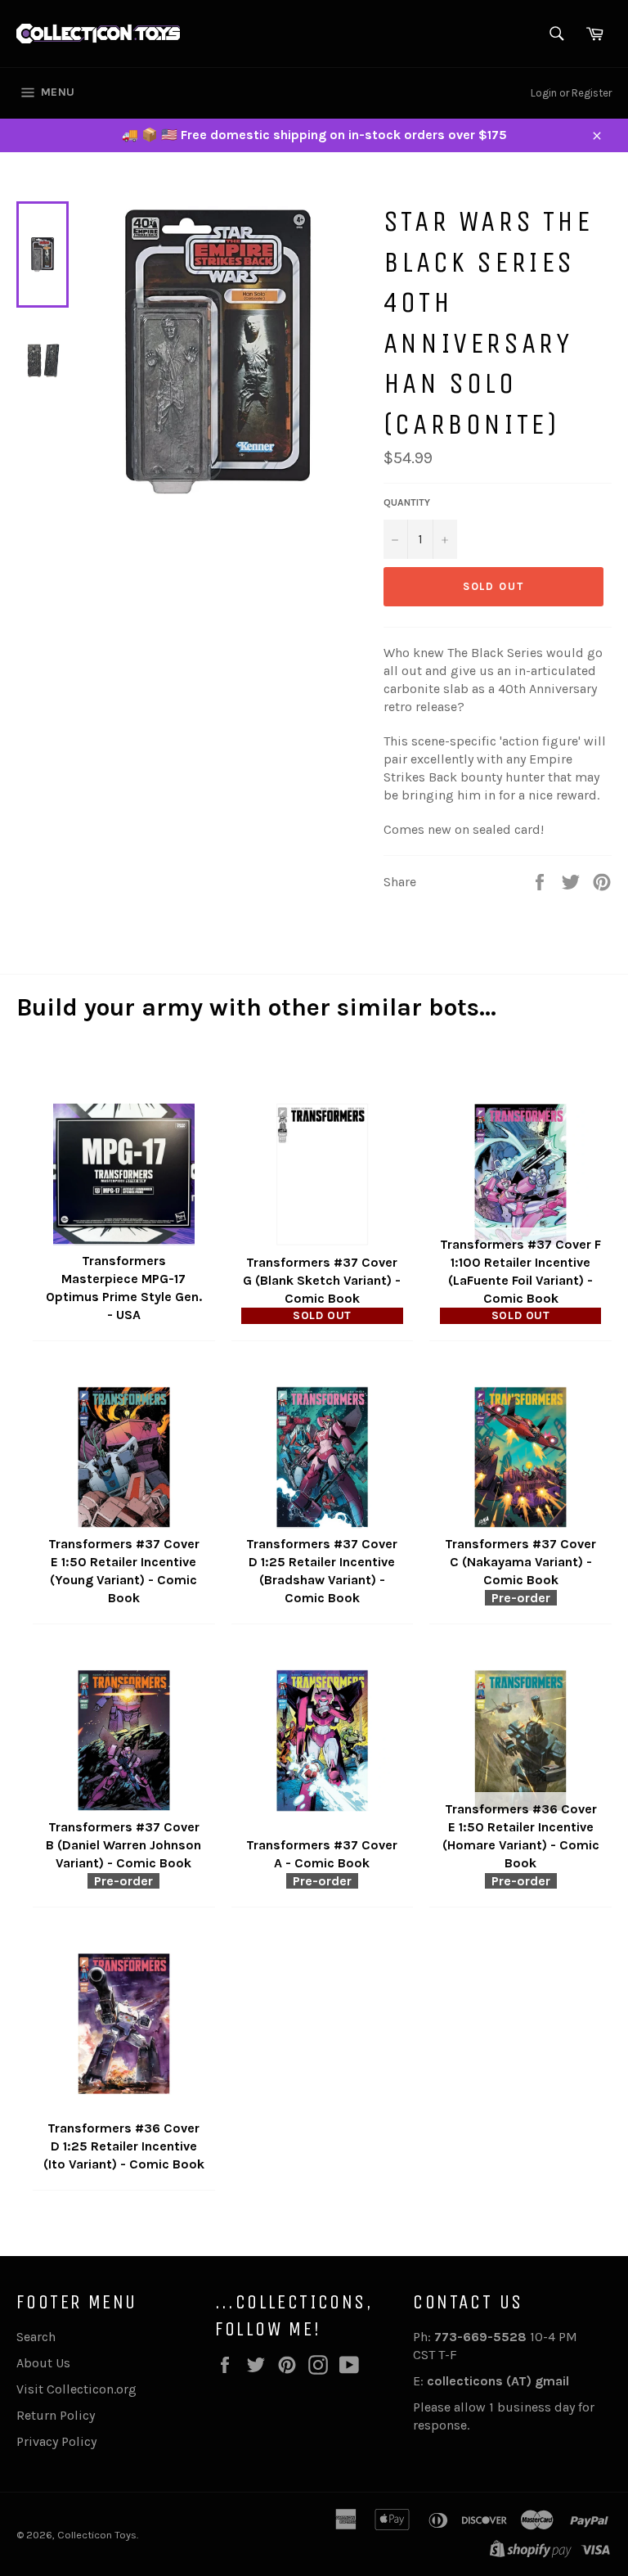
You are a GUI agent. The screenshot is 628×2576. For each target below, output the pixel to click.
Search (36, 2337)
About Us (43, 2363)
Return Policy (56, 2415)
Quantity (407, 502)
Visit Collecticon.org (76, 2389)
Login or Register (571, 93)
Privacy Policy (56, 2441)
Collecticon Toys (97, 2535)
